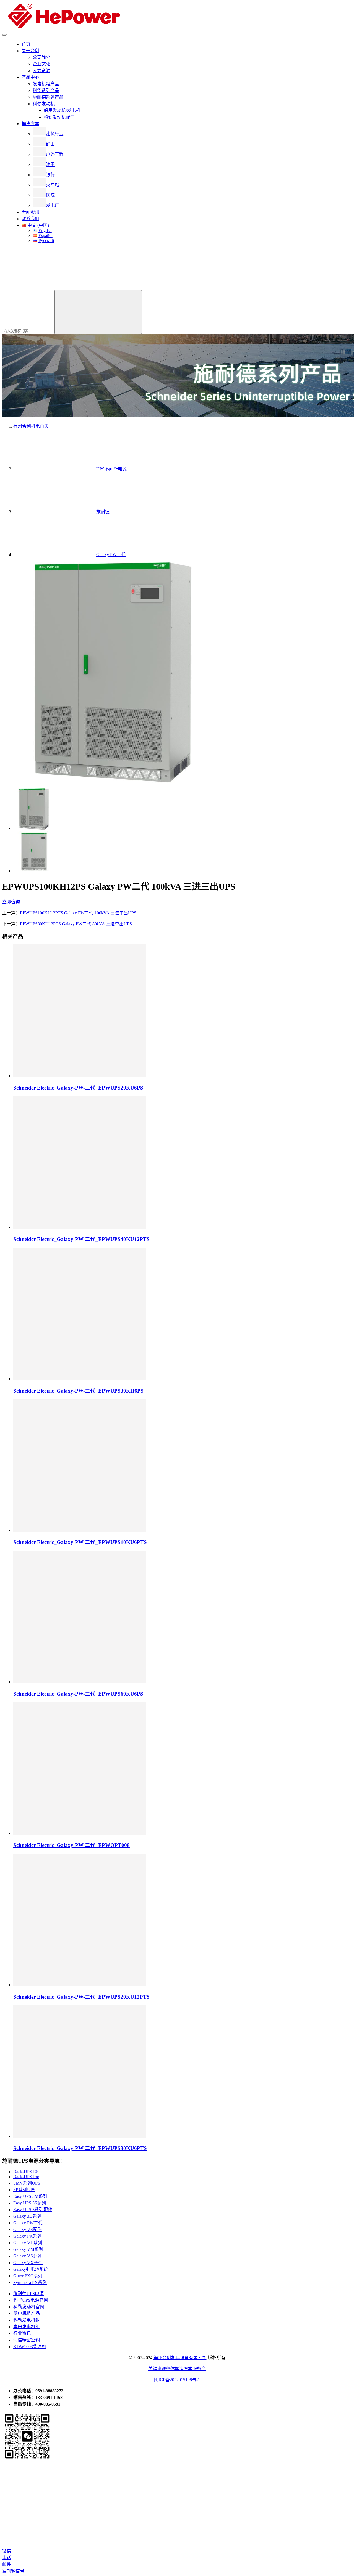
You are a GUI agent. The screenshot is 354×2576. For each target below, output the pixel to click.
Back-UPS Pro (26, 2177)
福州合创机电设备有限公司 (180, 2358)
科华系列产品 (46, 90)
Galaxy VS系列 (28, 2256)
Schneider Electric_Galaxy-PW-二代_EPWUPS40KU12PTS (81, 1239)
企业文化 (41, 64)
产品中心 (30, 77)
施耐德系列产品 (48, 97)
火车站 (53, 185)
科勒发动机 (44, 104)
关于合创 (30, 51)
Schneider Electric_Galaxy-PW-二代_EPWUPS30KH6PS (78, 1391)
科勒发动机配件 (59, 117)
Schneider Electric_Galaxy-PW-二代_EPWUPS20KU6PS (78, 1088)
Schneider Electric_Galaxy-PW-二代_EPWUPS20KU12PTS (81, 1997)
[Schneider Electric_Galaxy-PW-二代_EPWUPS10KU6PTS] (80, 1530)
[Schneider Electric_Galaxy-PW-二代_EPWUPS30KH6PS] (80, 1379)
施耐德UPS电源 (28, 2294)
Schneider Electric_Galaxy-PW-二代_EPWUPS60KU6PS (78, 1694)
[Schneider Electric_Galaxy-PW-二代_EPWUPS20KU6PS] (80, 1076)
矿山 (50, 144)
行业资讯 (22, 2333)
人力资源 (41, 71)
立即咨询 (11, 902)
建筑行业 (55, 134)
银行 (50, 175)
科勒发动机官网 (29, 2307)
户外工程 (55, 154)
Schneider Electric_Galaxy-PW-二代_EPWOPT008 (71, 1845)
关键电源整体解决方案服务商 (177, 2369)
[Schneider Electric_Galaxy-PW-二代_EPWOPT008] (80, 1833)
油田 (50, 165)
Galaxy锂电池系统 (31, 2269)
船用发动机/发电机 (62, 110)
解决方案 (30, 124)
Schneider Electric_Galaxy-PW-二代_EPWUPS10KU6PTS (80, 1542)
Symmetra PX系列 (30, 2282)
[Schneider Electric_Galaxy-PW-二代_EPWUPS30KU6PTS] (80, 2136)
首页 (26, 44)
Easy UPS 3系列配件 (33, 2210)
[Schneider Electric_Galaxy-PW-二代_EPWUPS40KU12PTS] (80, 1227)
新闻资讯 (30, 212)
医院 (50, 195)
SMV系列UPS (27, 2183)
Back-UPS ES (26, 2172)
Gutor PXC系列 (28, 2276)
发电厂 (53, 205)
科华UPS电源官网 (31, 2300)
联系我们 (30, 219)
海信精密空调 (27, 2340)
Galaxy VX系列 (28, 2263)
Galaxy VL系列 (28, 2243)
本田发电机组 (27, 2327)
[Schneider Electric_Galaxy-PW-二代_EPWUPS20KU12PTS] (80, 1985)
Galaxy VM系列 (28, 2249)
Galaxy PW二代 (28, 2223)
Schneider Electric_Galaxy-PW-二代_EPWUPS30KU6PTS (80, 2148)
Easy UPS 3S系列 (30, 2203)
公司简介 (41, 57)
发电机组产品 (46, 84)
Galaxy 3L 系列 (28, 2216)
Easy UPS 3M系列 (30, 2196)
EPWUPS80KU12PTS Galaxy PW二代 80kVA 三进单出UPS (76, 924)
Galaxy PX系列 (28, 2236)
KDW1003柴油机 (30, 2347)
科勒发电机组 (27, 2320)
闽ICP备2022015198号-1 (177, 2380)
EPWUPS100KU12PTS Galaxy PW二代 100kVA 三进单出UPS (78, 913)
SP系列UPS (24, 2190)
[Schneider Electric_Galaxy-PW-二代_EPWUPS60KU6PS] (80, 1682)
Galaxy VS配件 (28, 2229)
